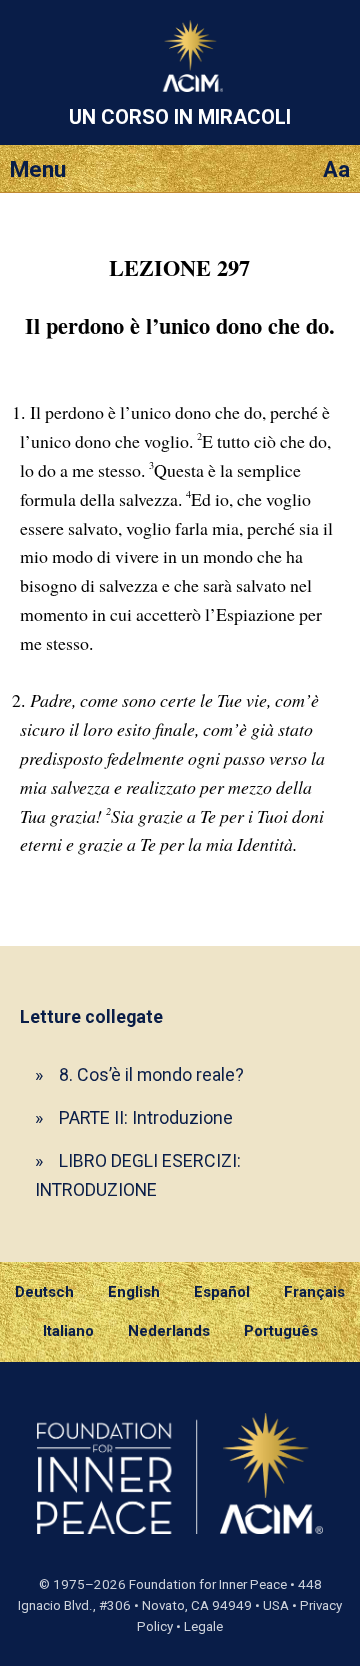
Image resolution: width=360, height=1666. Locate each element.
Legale (203, 1626)
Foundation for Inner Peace (208, 1584)
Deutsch (44, 1292)
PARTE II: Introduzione (146, 1117)
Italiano (68, 1331)
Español (222, 1292)
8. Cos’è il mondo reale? (151, 1074)
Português (281, 1331)
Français (314, 1292)
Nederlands (169, 1331)
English (134, 1292)
